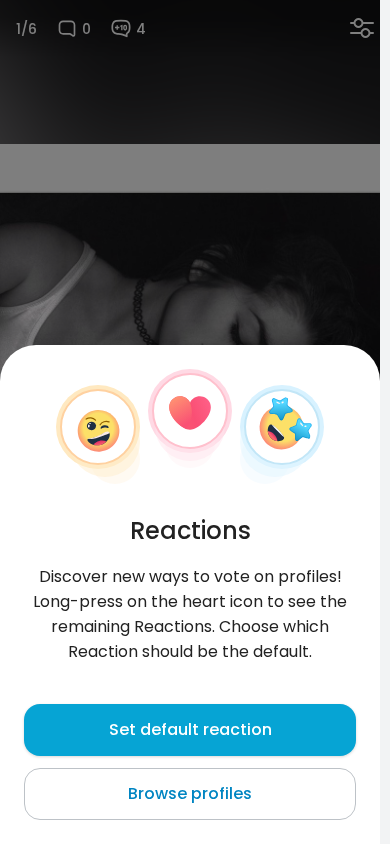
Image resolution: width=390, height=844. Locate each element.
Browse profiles (190, 793)
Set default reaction (190, 729)
